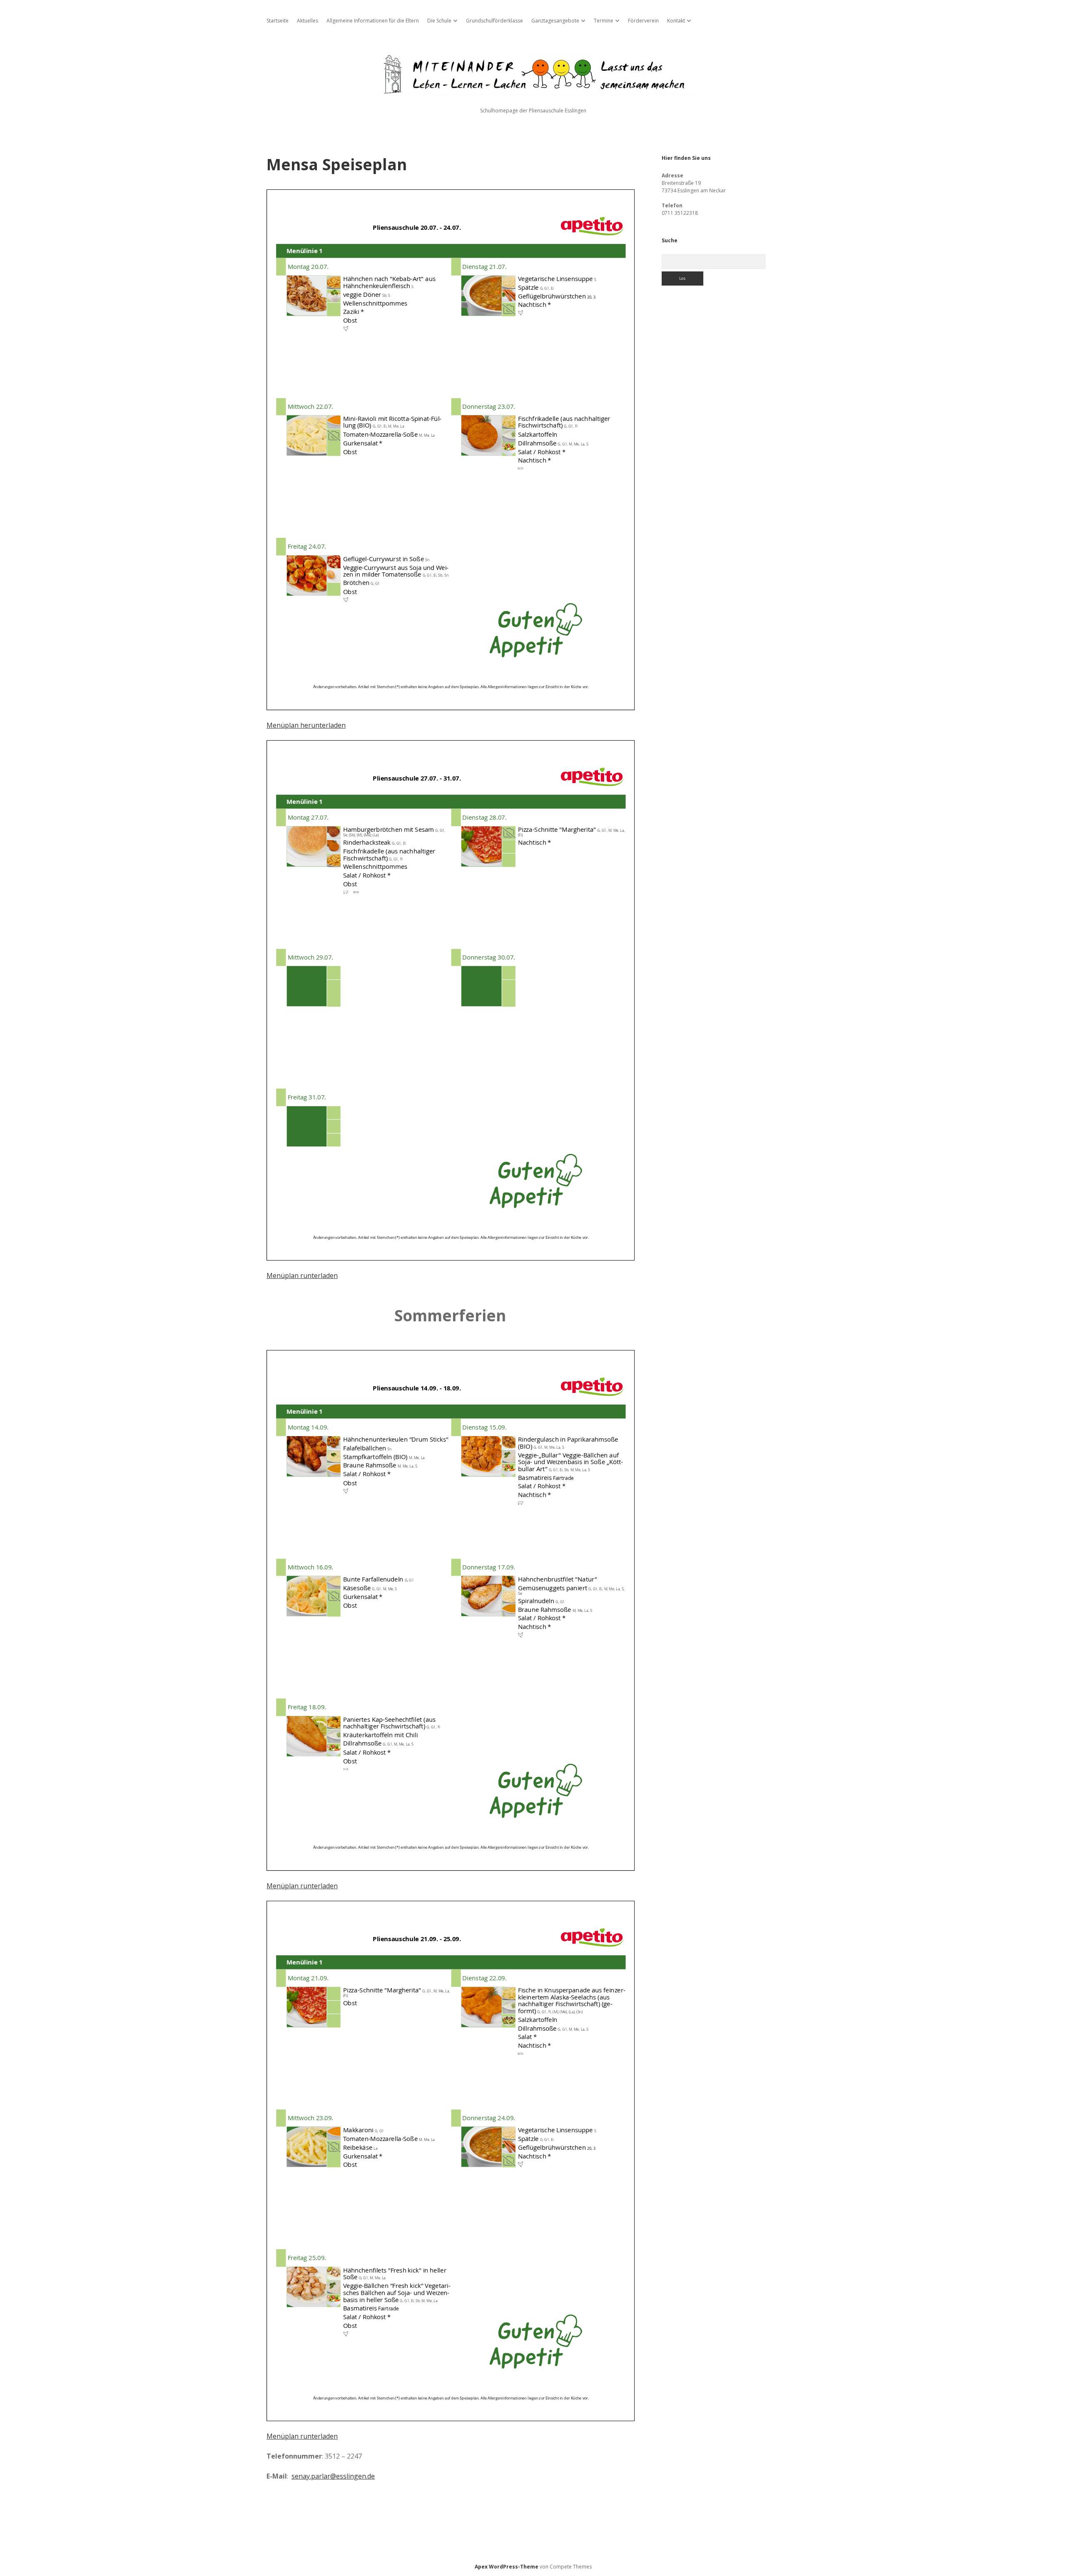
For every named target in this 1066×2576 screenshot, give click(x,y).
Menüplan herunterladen (306, 725)
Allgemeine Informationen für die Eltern (373, 21)
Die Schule (439, 21)
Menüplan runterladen (302, 1276)
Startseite (278, 21)
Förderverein (643, 21)
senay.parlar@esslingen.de (333, 2476)
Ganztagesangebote (555, 21)
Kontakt (676, 21)
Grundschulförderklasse (494, 21)
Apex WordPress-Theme (507, 2567)
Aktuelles (308, 21)
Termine (604, 21)
